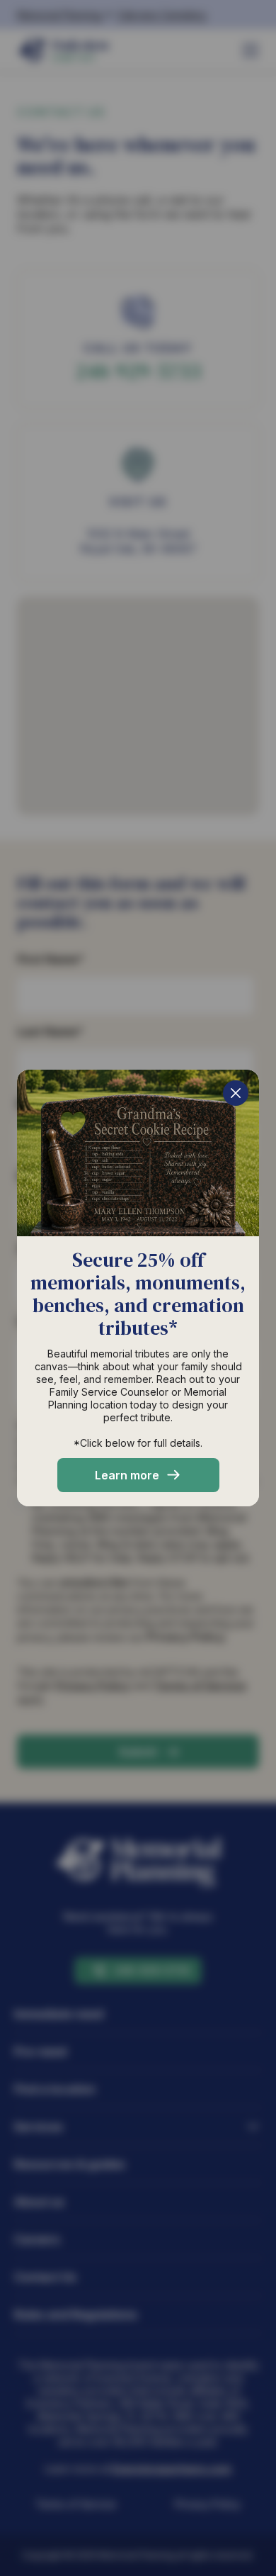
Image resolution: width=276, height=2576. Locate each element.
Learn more (127, 1475)
